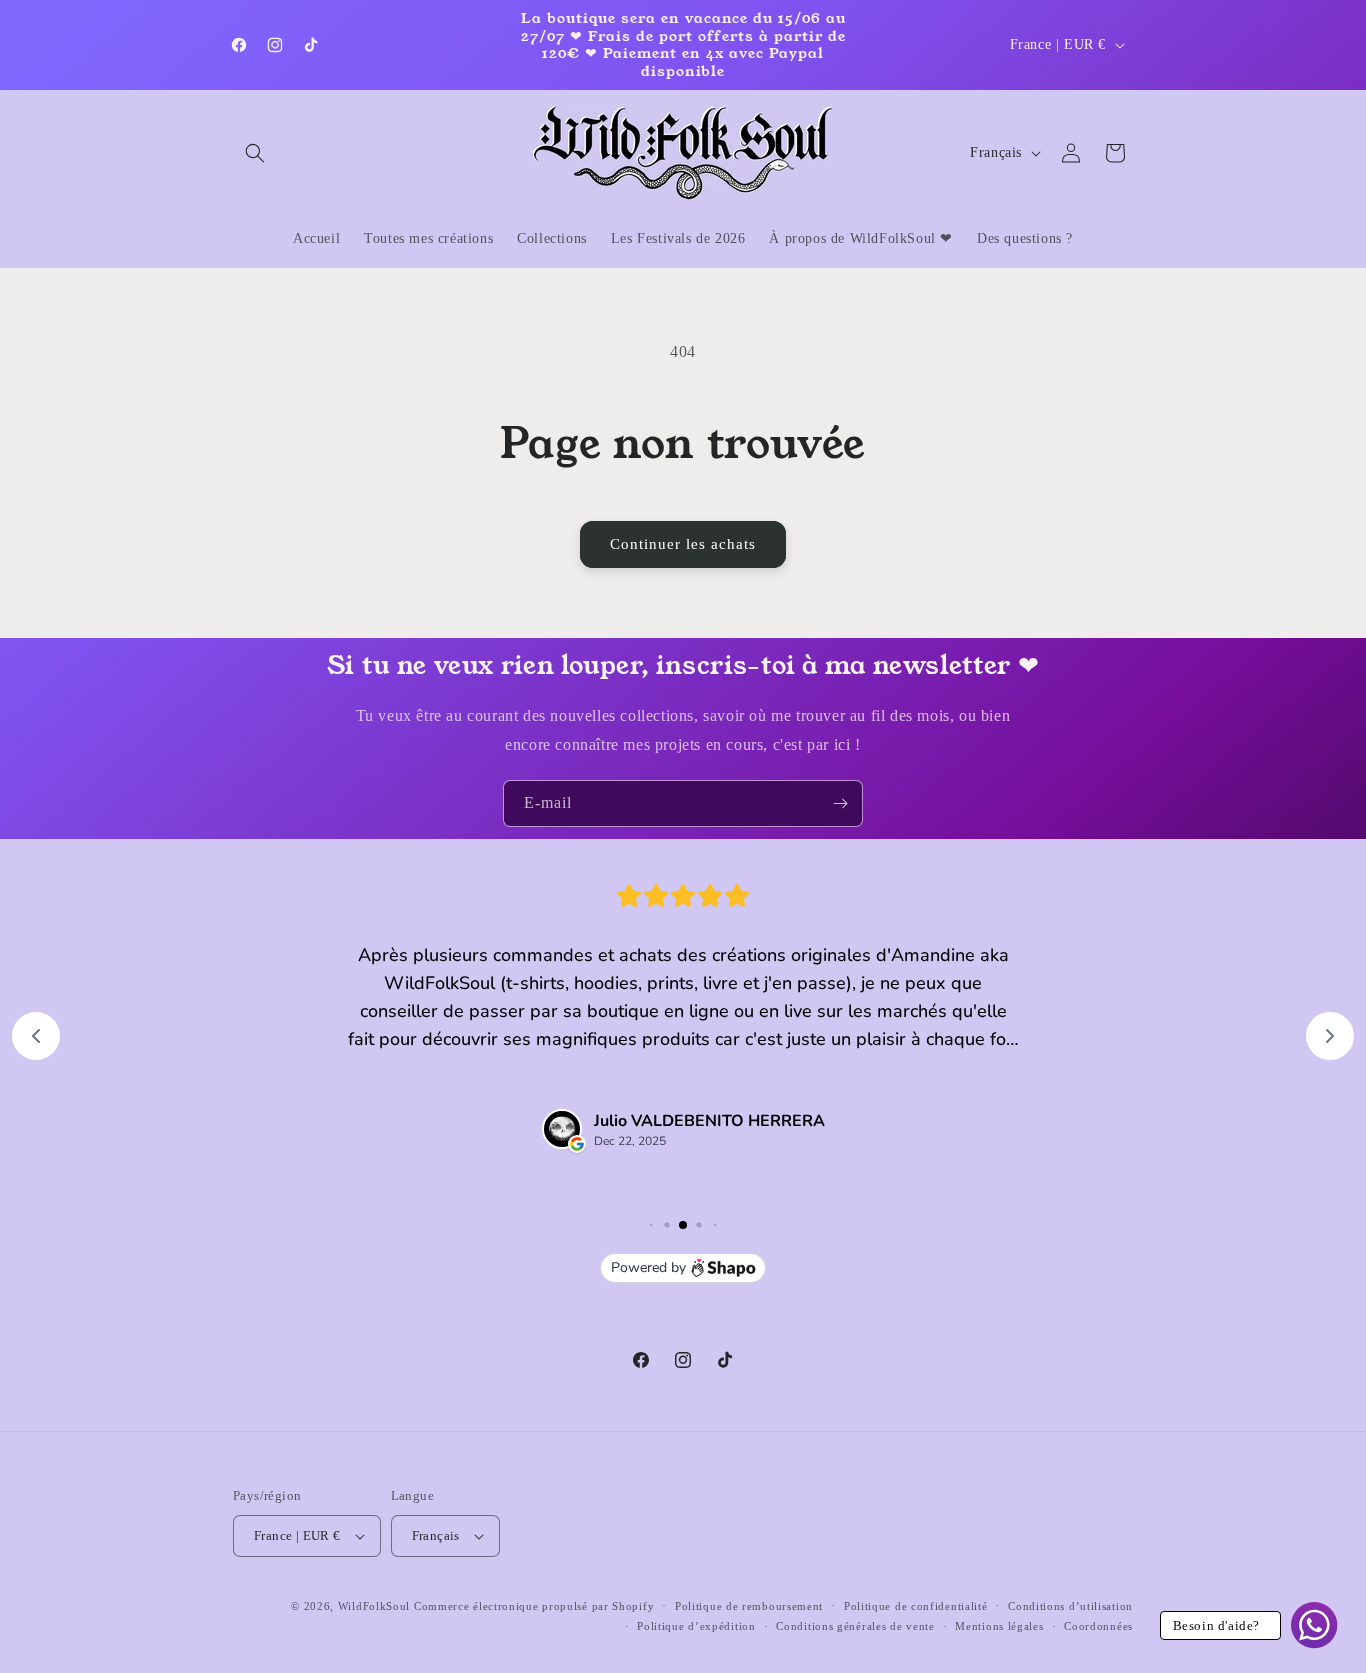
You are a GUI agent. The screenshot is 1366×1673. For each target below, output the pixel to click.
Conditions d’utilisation (1070, 1606)
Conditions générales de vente (855, 1626)
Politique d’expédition (696, 1626)
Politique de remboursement (749, 1606)
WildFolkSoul (374, 1606)
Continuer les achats (683, 544)
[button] (255, 153)
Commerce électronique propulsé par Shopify (534, 1606)
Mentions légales (999, 1626)
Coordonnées (1098, 1626)
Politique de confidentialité (916, 1606)
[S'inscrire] (840, 803)
